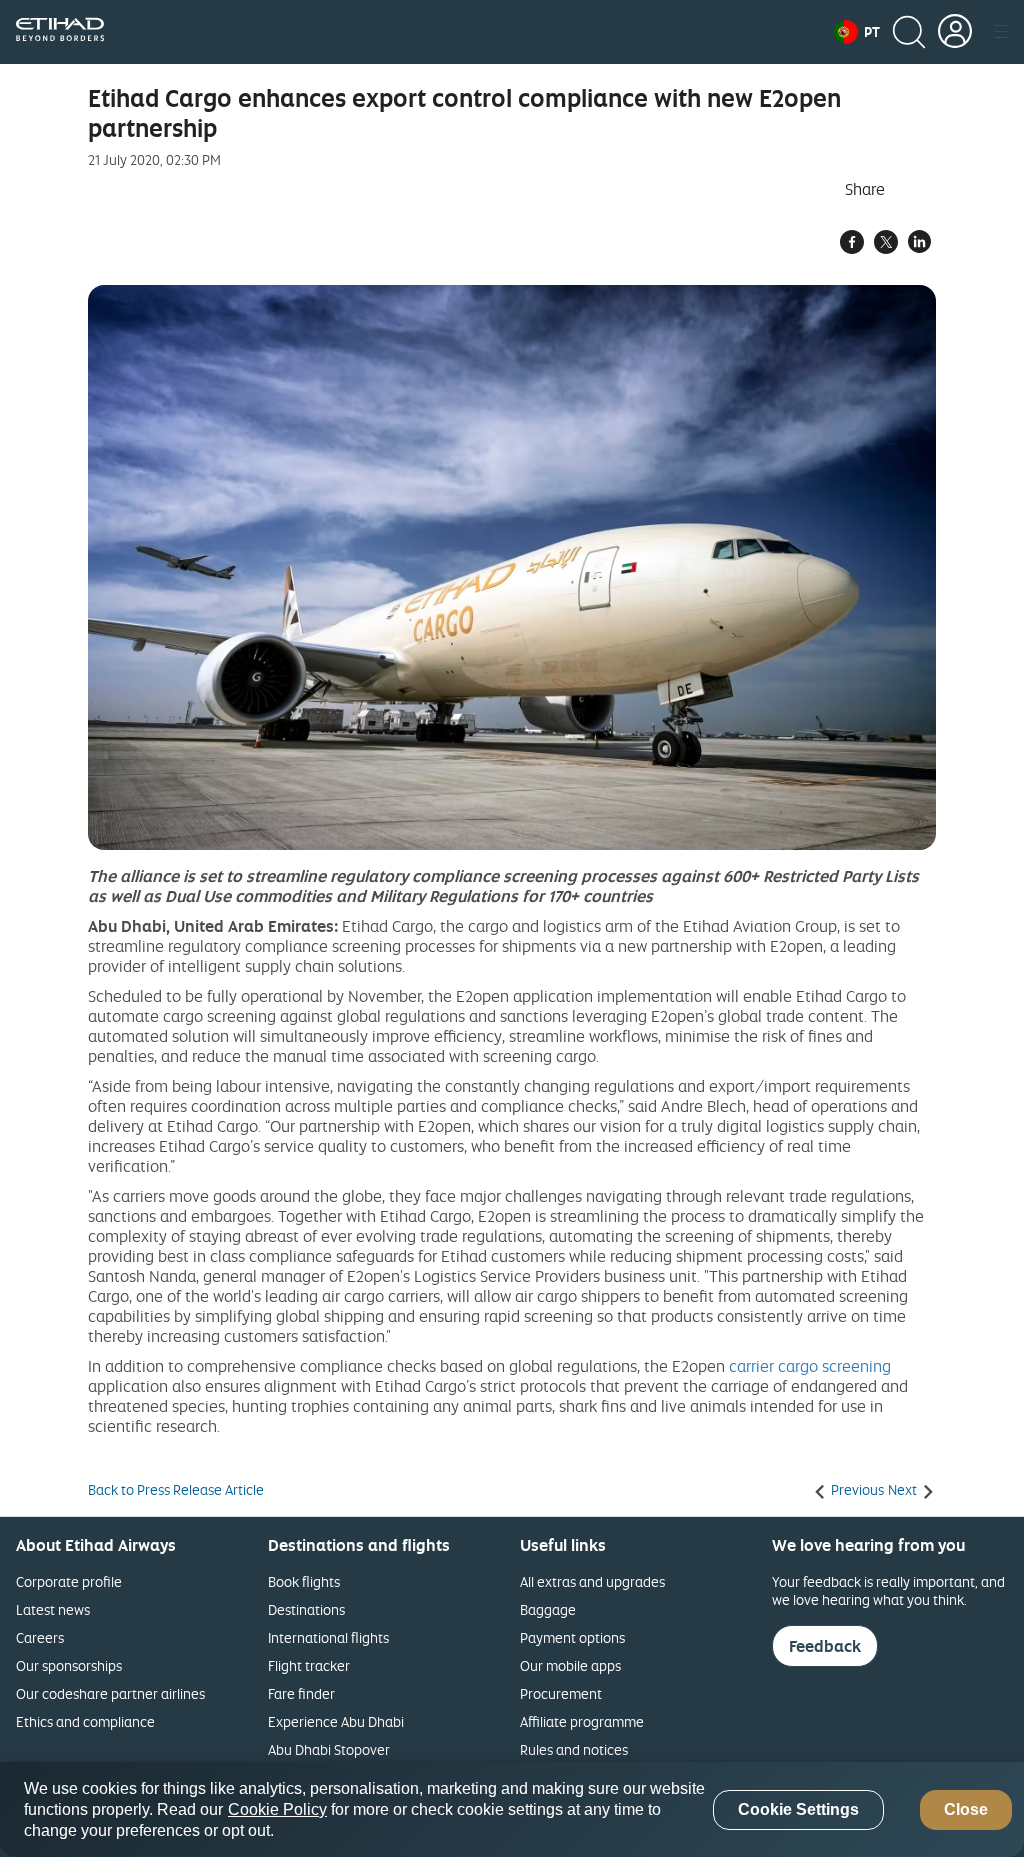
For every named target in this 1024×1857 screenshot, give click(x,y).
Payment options (572, 1637)
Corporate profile (69, 1581)
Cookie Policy (277, 1809)
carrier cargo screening (810, 1366)
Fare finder (301, 1693)
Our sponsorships (69, 1665)
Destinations (306, 1609)
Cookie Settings (798, 1809)
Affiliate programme (582, 1721)
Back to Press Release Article (176, 1490)
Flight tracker (309, 1665)
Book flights (304, 1581)
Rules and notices (574, 1749)
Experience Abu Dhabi (336, 1721)
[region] (512, 1809)
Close (966, 1809)
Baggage (548, 1609)
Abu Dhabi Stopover (329, 1749)
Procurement (561, 1693)
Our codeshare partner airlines (110, 1693)
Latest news (53, 1609)
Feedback (825, 1646)
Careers (40, 1637)
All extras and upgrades (592, 1581)
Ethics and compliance (85, 1721)
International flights (328, 1637)
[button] (857, 32)
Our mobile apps (570, 1665)
